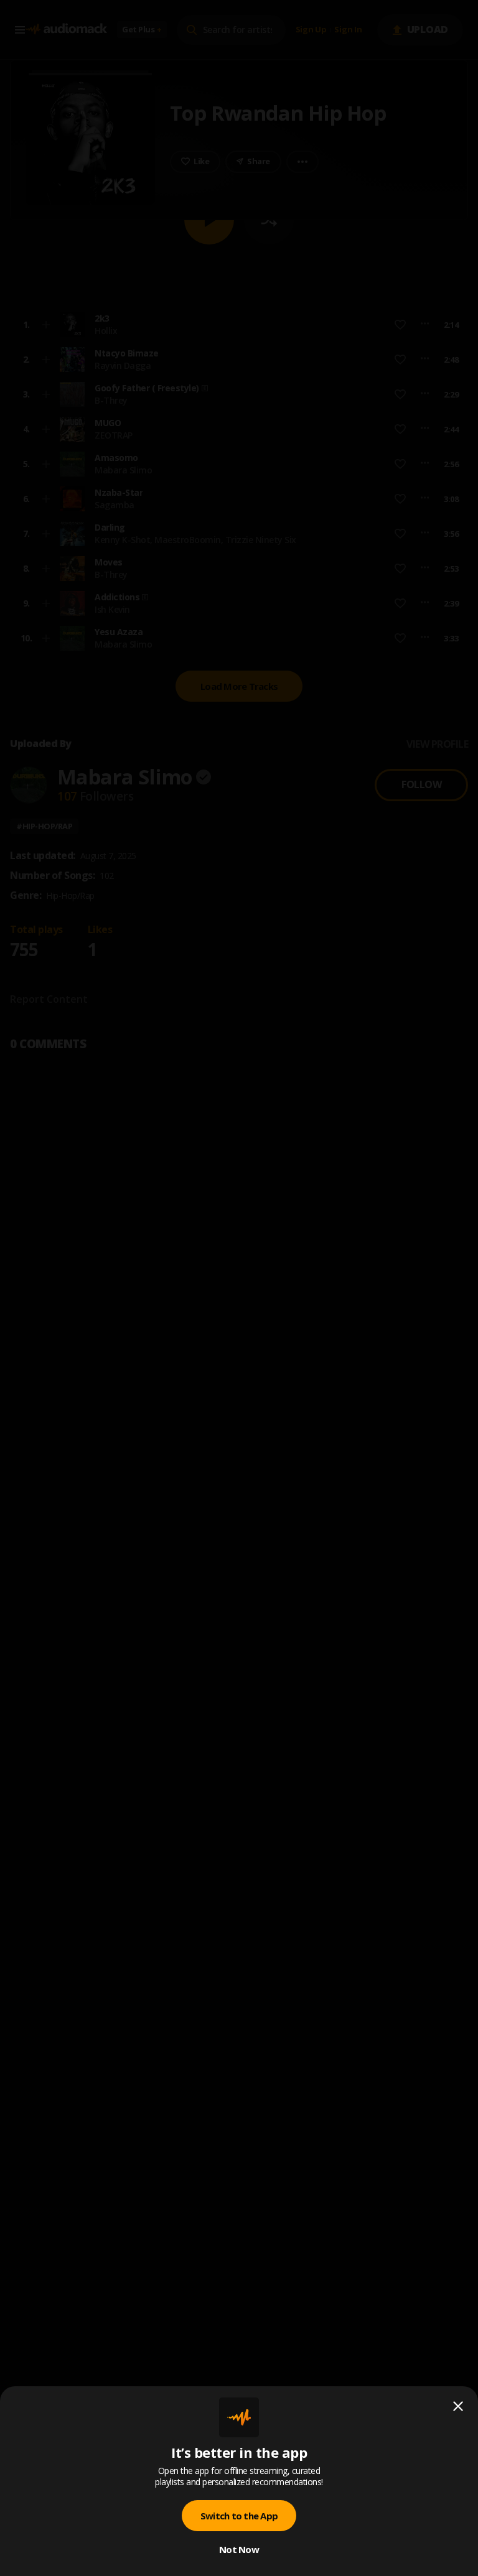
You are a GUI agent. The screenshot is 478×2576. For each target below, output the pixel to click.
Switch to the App (239, 2516)
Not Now (239, 2549)
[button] (239, 1288)
